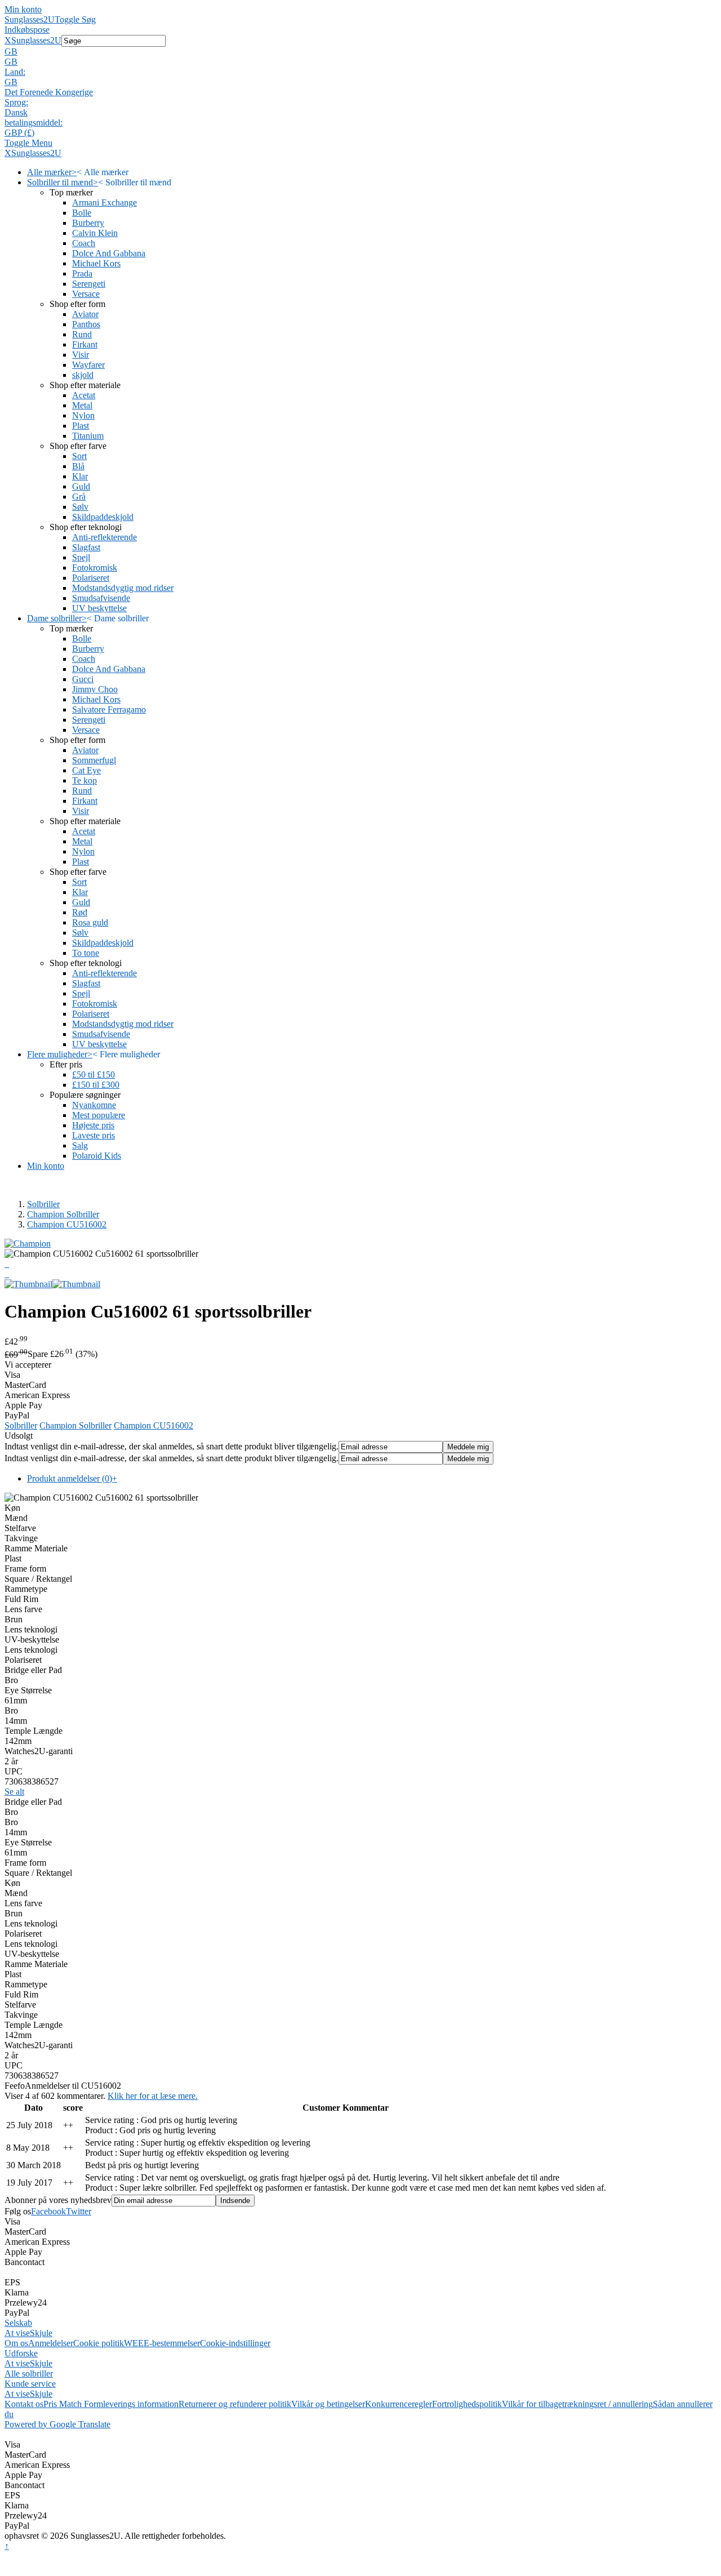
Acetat (84, 395)
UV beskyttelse (99, 608)
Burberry (88, 223)
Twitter (79, 2211)
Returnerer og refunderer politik (235, 2404)
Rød (80, 912)
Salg (80, 1145)
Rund (82, 334)
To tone (86, 953)
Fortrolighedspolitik (467, 2404)
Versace (86, 294)
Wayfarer (88, 365)
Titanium (88, 436)
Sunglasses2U (30, 19)
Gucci (83, 679)
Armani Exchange (104, 203)
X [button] (8, 40)
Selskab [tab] (18, 2323)
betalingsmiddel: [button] (34, 123)
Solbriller (43, 1204)
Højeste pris (93, 1125)
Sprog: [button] (16, 102)
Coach (84, 243)
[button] (360, 52)
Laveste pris (94, 1135)
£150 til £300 (96, 1085)
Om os (16, 2343)
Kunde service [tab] (30, 2384)
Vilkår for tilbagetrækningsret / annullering (577, 2404)
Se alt (14, 1792)
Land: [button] (15, 72)
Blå (78, 466)
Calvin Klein (95, 233)
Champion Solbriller (63, 1214)
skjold (83, 375)
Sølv (80, 507)
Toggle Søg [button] (75, 19)
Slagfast (86, 547)
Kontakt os (24, 2404)
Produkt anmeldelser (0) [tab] (72, 1478)
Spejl (81, 557)
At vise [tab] (17, 2333)
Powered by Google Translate (57, 2424)
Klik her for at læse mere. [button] (153, 2096)
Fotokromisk (95, 568)
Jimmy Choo (95, 689)
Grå (79, 497)
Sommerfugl (94, 760)
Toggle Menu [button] (28, 143)
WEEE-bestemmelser (162, 2343)
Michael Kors (96, 263)
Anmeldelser (51, 2343)
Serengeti (89, 284)
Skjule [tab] (41, 2333)
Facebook (48, 2211)
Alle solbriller (29, 2373)
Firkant (85, 344)
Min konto (23, 9)
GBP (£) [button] (19, 133)
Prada (82, 273)
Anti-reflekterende (104, 537)
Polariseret (91, 578)
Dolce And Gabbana (109, 253)
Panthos (86, 324)
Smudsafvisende (101, 598)
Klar (80, 476)
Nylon (83, 415)
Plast (81, 426)
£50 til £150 (94, 1075)
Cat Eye (86, 770)
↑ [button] (7, 2546)
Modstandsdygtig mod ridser (123, 588)
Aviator (85, 314)
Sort (79, 456)
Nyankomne (94, 1105)
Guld (81, 486)
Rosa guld (90, 922)
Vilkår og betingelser (328, 2404)
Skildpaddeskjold (103, 517)
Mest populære (99, 1115)
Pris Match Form (73, 2404)
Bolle (82, 213)
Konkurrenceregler (399, 2404)
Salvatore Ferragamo (109, 709)
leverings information (141, 2404)
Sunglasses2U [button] (36, 40)
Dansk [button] (16, 112)
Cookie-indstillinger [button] (235, 2343)
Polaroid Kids (97, 1156)
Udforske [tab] (21, 2353)
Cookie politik (99, 2343)
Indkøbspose (27, 30)
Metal (82, 405)
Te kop (84, 780)
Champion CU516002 (67, 1224)
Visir (81, 355)
